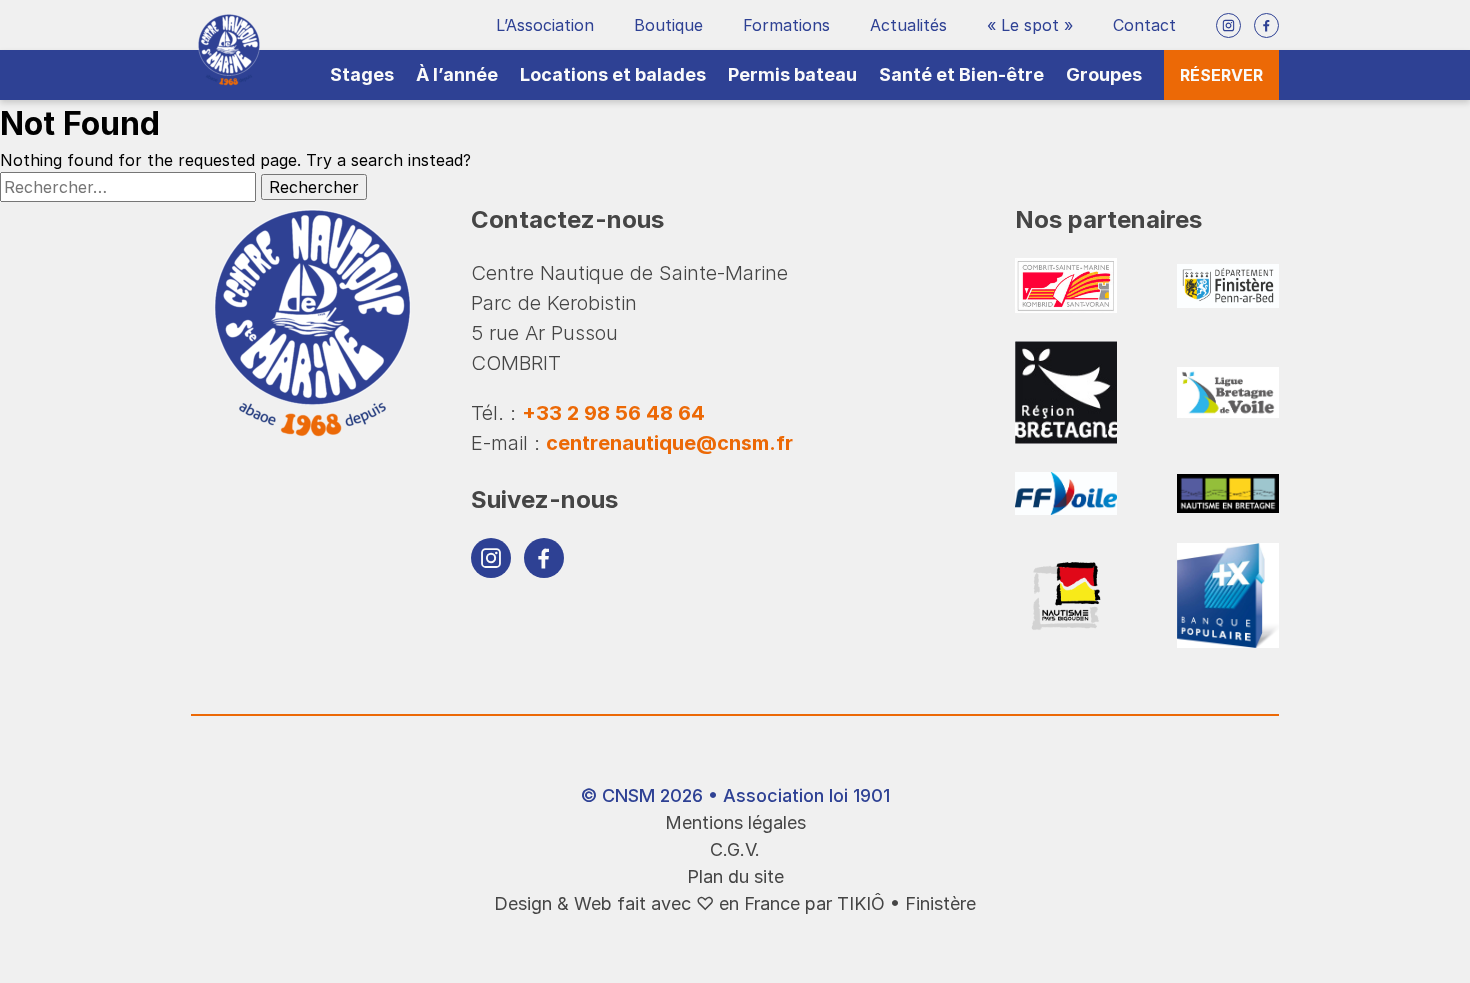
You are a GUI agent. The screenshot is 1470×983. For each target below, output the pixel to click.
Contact (1144, 25)
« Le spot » (1030, 25)
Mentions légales (735, 822)
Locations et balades (613, 74)
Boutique (668, 25)
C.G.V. (735, 849)
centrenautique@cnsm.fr (669, 443)
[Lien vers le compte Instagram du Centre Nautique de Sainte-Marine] (1228, 25)
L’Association (545, 25)
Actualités (908, 25)
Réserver (1221, 75)
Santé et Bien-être (961, 74)
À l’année (457, 74)
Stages (362, 74)
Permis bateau (792, 74)
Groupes (1104, 74)
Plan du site (735, 876)
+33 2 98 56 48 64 (613, 413)
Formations (786, 25)
